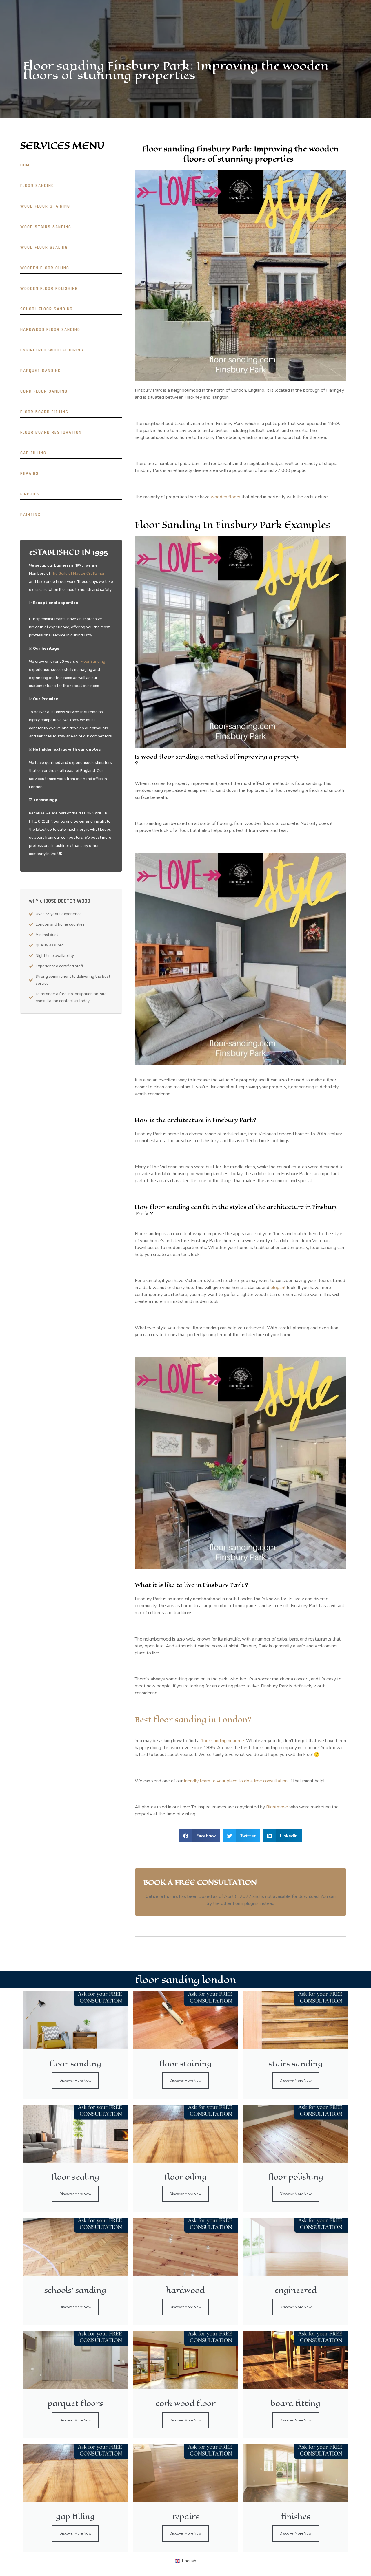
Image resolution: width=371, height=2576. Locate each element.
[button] (200, 1836)
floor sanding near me (222, 1741)
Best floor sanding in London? (193, 1720)
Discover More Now (75, 2081)
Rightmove (278, 1807)
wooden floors (225, 497)
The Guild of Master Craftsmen (78, 573)
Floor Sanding (93, 661)
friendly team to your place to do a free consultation (236, 1781)
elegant (278, 1288)
